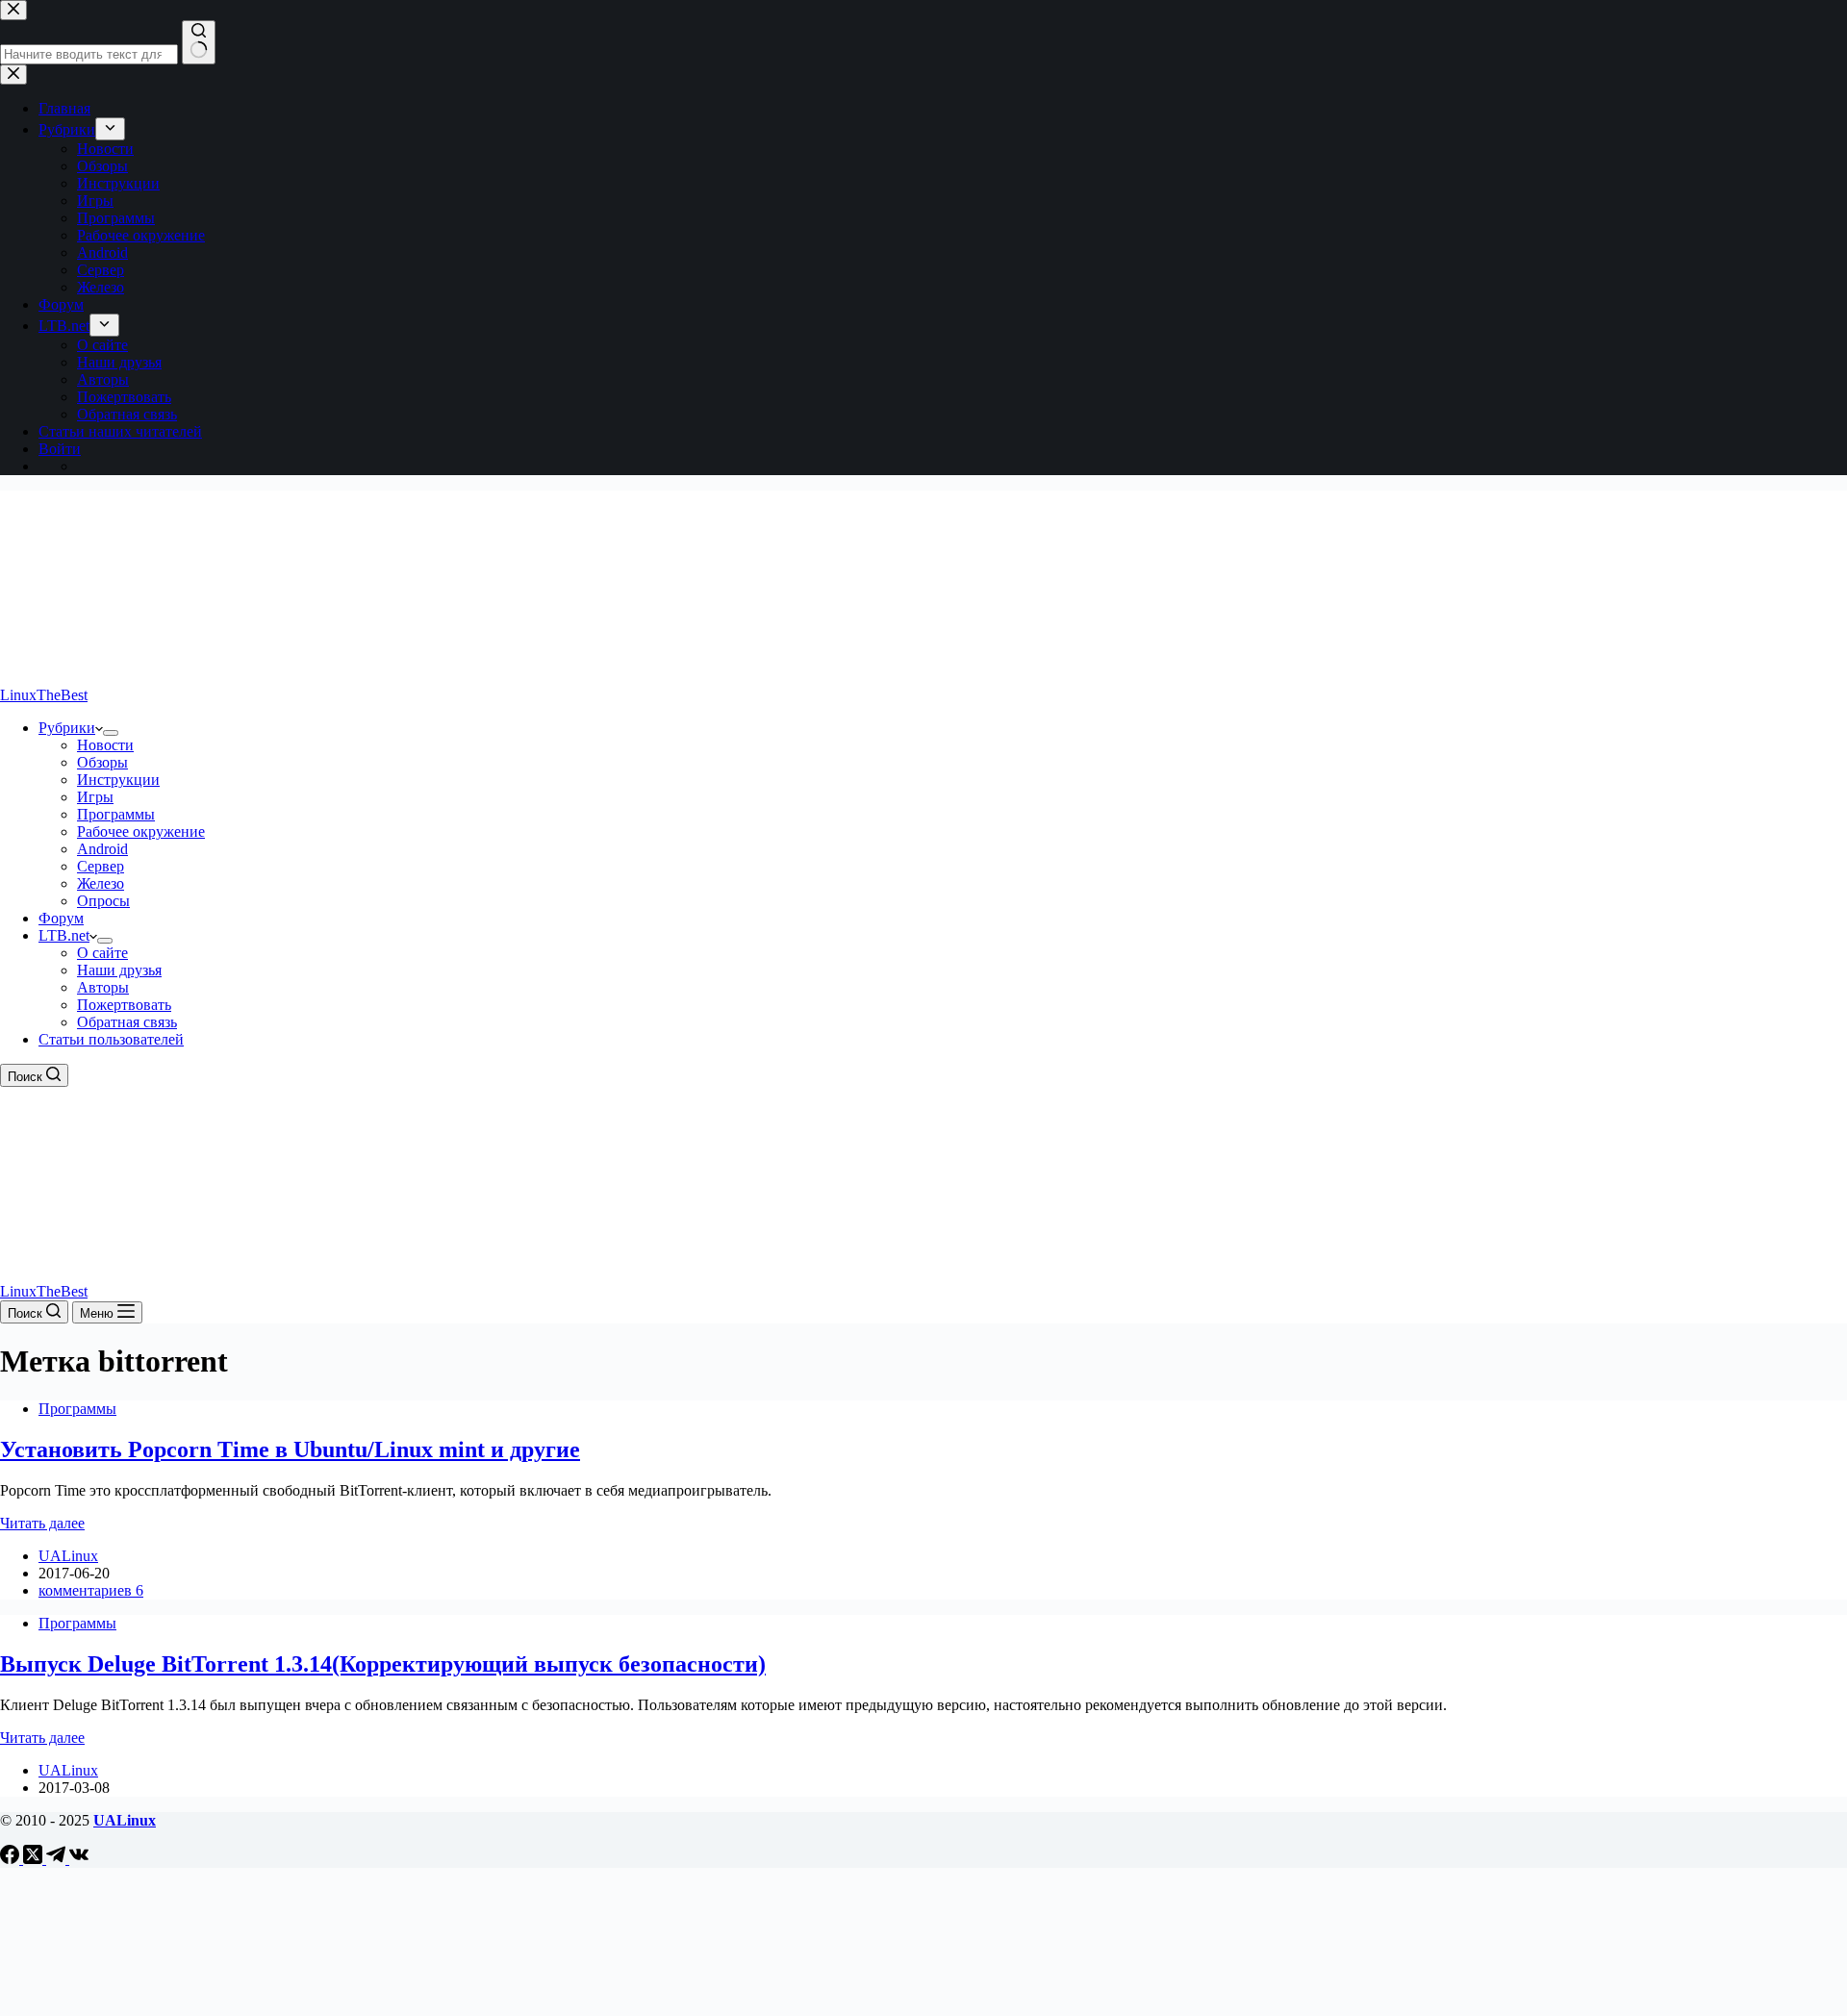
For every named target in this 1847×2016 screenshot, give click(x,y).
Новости (105, 745)
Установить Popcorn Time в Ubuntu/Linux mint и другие (290, 1449)
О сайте (102, 953)
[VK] (79, 1859)
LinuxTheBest (44, 695)
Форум (61, 918)
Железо (101, 883)
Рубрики (67, 728)
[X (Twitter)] (35, 1859)
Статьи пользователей (111, 1039)
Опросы (103, 901)
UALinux (125, 1820)
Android (102, 849)
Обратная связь (127, 1022)
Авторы (103, 987)
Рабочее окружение (141, 832)
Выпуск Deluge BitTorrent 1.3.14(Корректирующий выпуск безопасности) (383, 1664)
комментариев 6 (91, 1590)
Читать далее (42, 1523)
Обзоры (102, 762)
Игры (95, 797)
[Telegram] (58, 1859)
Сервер (101, 866)
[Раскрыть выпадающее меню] (111, 733)
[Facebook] (12, 1859)
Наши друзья (119, 970)
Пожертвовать (124, 1005)
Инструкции (118, 780)
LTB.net (64, 935)
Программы (116, 814)
